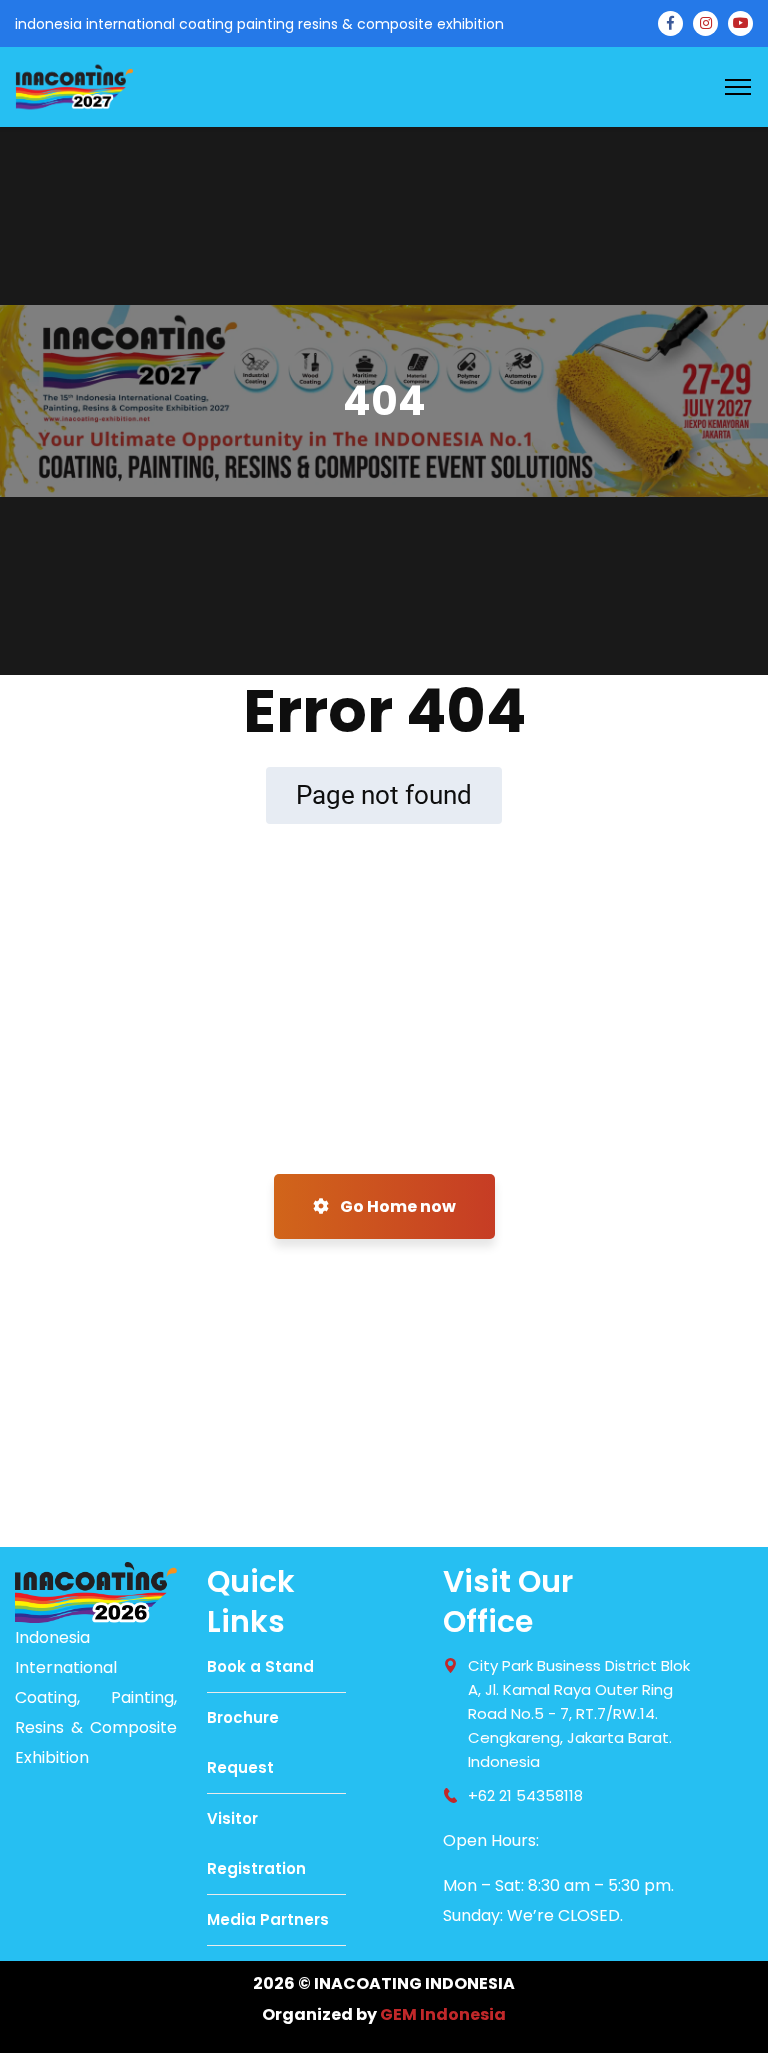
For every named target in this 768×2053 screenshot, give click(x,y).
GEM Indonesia (443, 2014)
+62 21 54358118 (525, 1795)
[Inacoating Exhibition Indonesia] (74, 85)
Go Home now (396, 1206)
